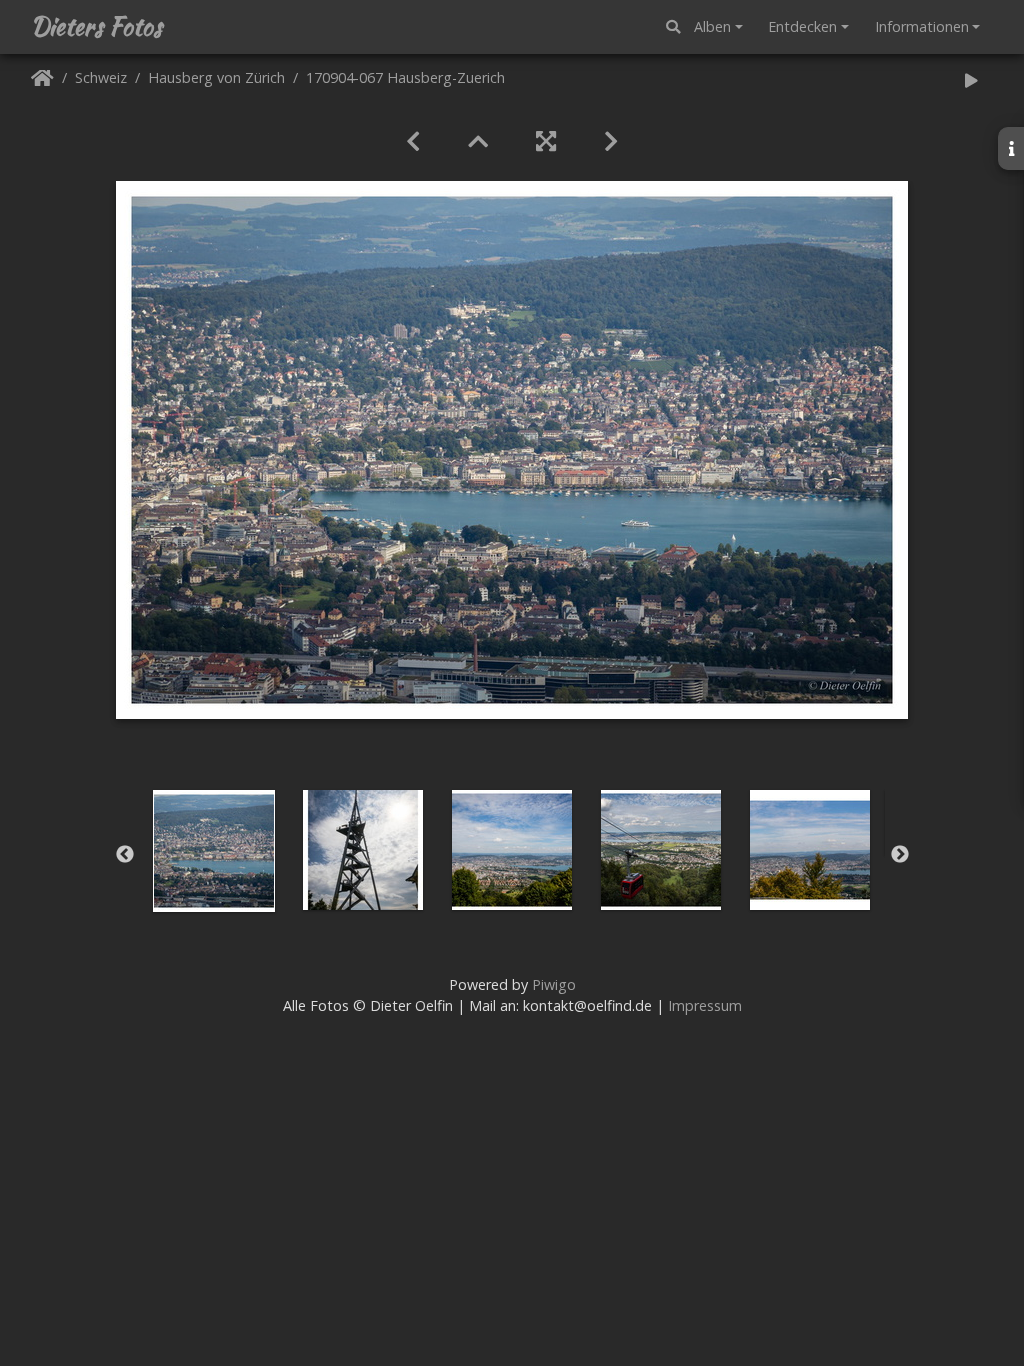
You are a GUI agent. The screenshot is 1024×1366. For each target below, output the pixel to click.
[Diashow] (971, 81)
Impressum (705, 1005)
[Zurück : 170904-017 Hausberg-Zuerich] (413, 141)
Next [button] (900, 855)
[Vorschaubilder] (478, 141)
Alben (712, 26)
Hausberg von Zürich (216, 78)
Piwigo (554, 984)
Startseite (42, 81)
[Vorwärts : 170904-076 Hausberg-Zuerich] (611, 141)
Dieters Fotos (96, 27)
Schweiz (101, 78)
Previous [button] (125, 855)
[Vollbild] (546, 141)
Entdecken (802, 26)
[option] (214, 851)
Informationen (922, 26)
